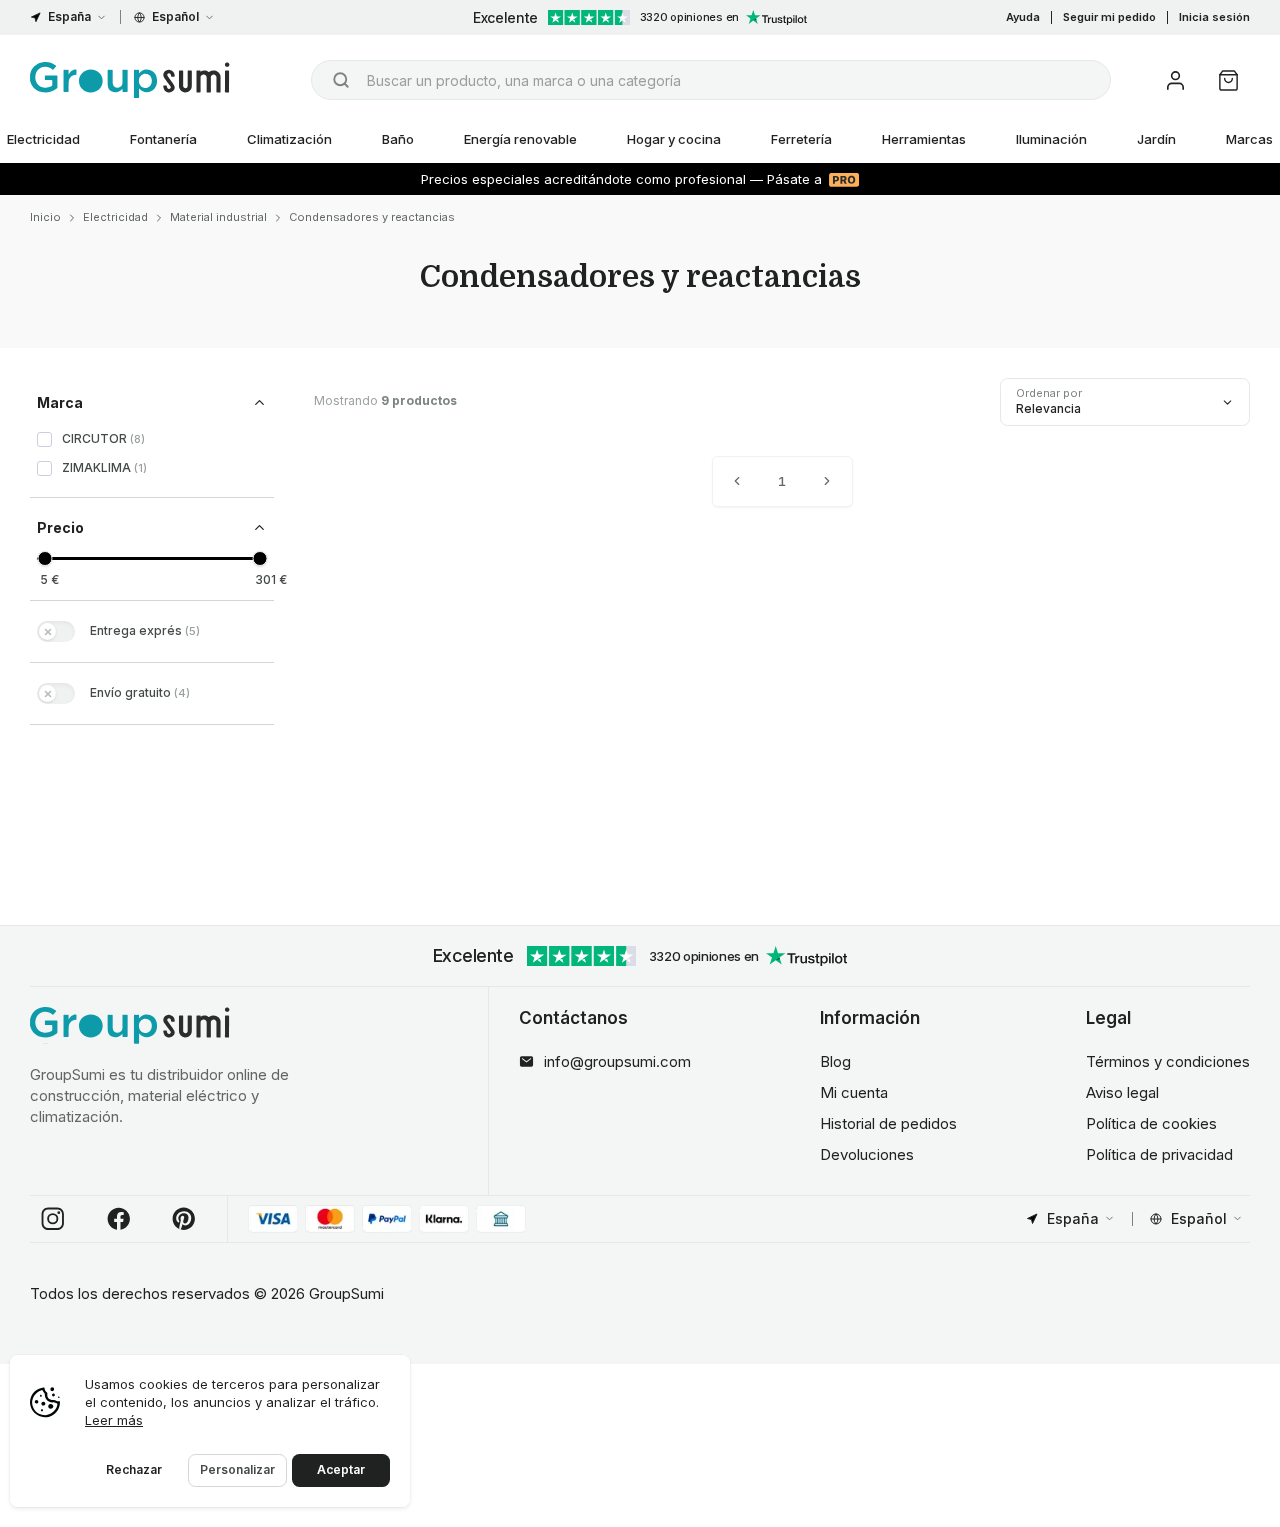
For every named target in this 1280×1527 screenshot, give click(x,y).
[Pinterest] (184, 1219)
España (69, 16)
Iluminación (1051, 139)
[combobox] (711, 80)
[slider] (44, 558)
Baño (398, 139)
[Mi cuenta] (1175, 80)
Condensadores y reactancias (372, 217)
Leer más (114, 1420)
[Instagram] (53, 1219)
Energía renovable (520, 139)
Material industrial (218, 217)
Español (175, 16)
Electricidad (115, 217)
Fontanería (163, 139)
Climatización (289, 139)
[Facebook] (119, 1219)
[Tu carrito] (1228, 80)
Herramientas (924, 139)
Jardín (1156, 139)
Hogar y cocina (674, 139)
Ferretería (801, 139)
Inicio (45, 217)
